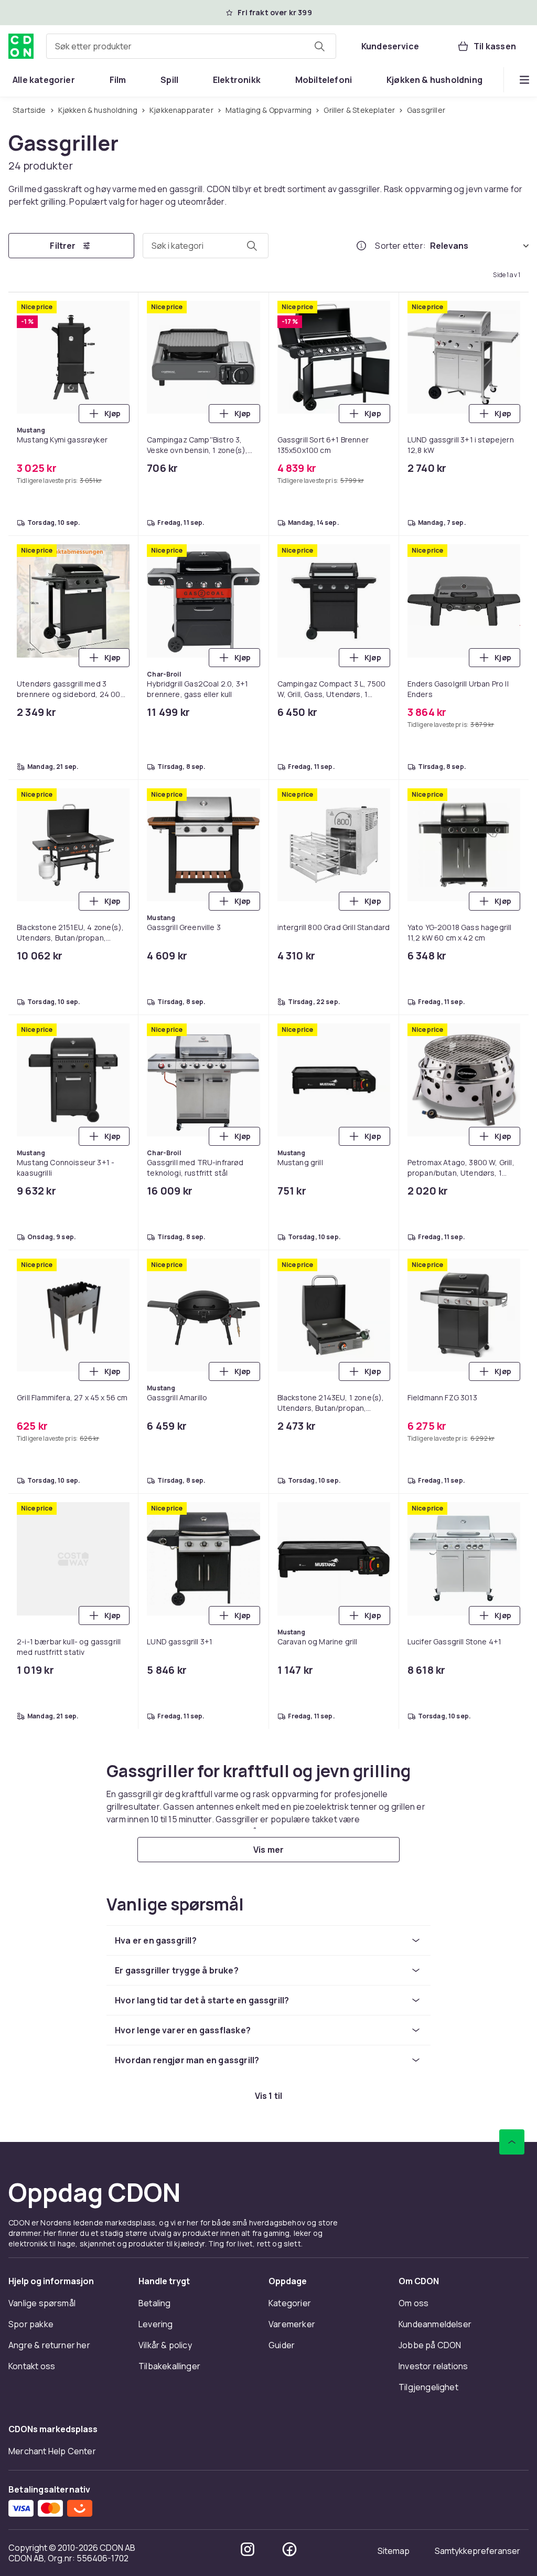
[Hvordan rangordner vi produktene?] (361, 246)
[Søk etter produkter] (319, 46)
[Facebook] (289, 2549)
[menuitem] (44, 80)
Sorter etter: (400, 246)
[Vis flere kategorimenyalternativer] (524, 80)
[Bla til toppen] (512, 2142)
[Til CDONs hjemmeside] (21, 46)
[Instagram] (248, 2549)
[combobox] (191, 46)
